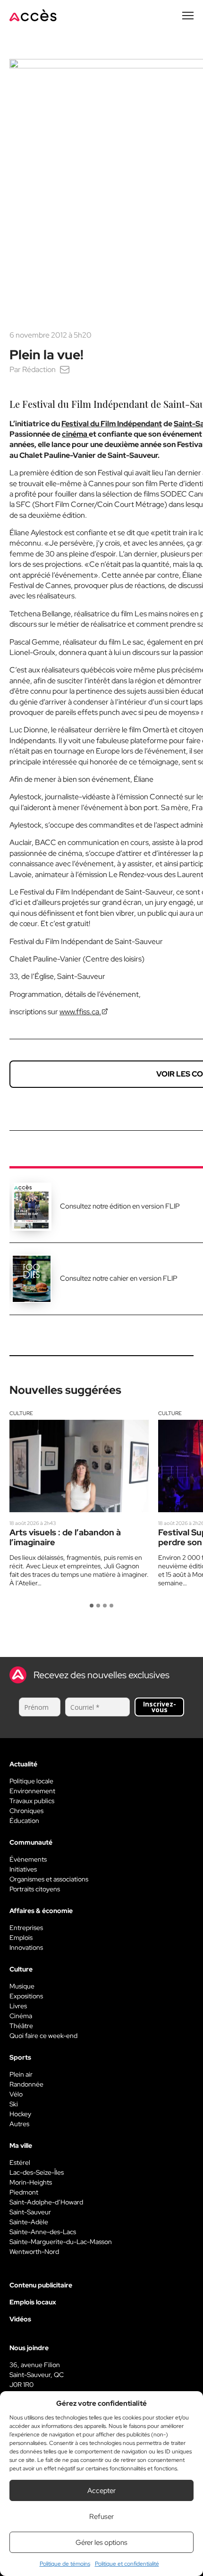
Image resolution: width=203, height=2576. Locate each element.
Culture (21, 1413)
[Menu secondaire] (188, 16)
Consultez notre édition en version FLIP (120, 1206)
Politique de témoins (65, 2564)
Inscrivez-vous (160, 1707)
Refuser (101, 2517)
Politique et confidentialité (127, 2564)
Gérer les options (101, 2543)
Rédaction (39, 369)
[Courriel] (65, 369)
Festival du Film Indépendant (112, 424)
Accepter (101, 2491)
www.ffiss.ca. (80, 1012)
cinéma (75, 434)
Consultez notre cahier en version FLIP (119, 1278)
